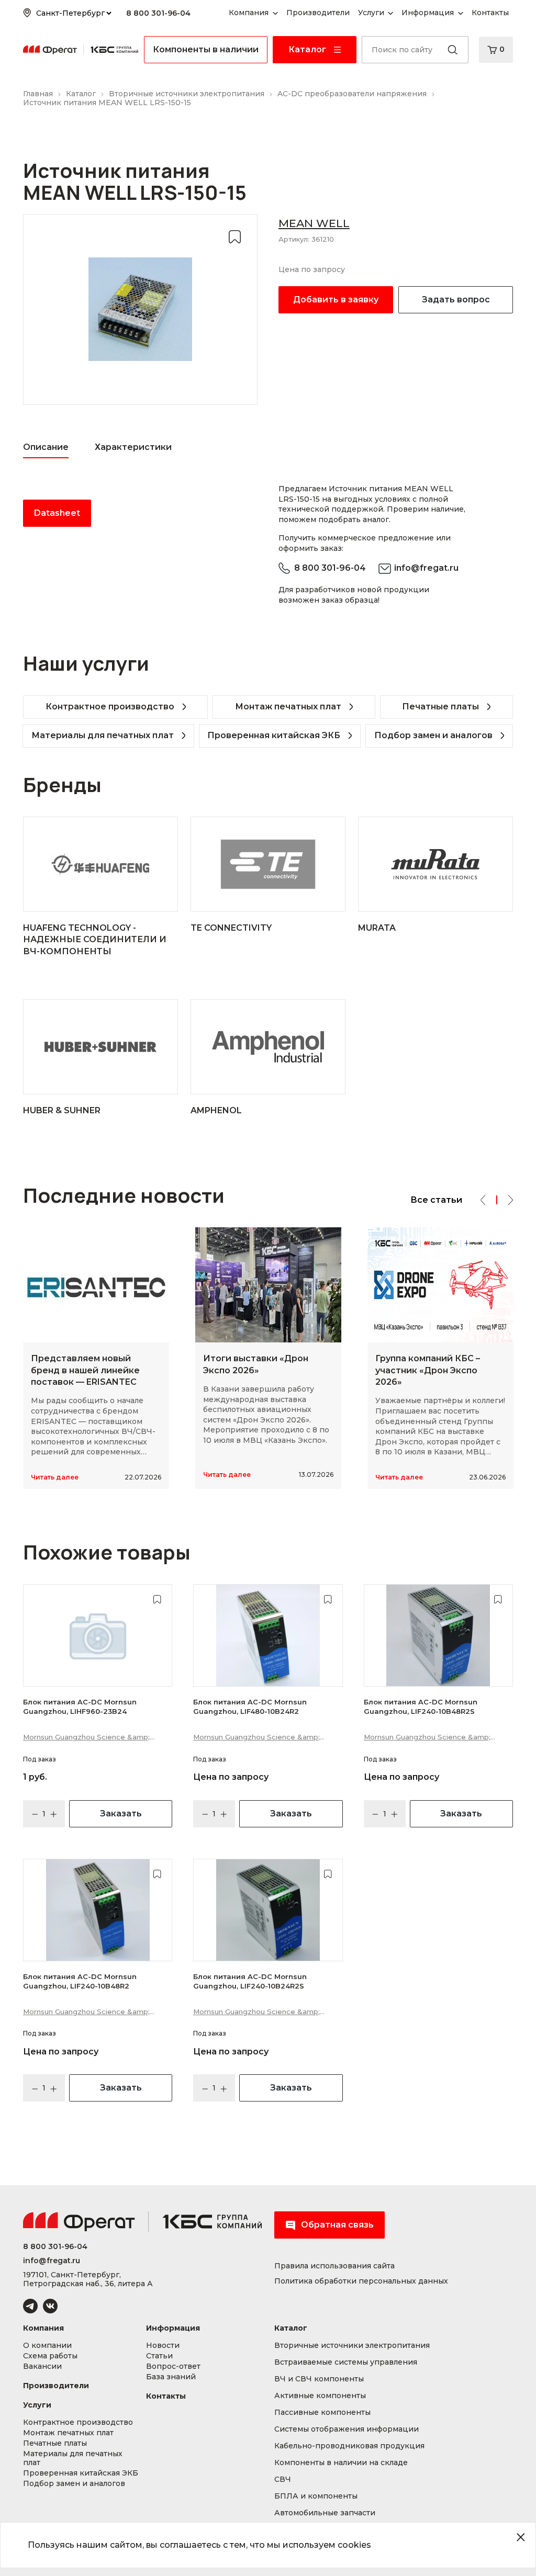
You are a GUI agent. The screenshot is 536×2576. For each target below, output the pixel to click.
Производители (56, 2386)
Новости (163, 2346)
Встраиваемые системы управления (346, 2362)
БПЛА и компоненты (316, 2496)
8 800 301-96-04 (158, 13)
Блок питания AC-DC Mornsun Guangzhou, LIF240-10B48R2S (421, 1707)
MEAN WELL (314, 223)
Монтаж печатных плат (288, 707)
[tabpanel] (140, 513)
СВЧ (283, 2479)
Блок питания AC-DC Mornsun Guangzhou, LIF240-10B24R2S (250, 1981)
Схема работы (50, 2356)
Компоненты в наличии (206, 49)
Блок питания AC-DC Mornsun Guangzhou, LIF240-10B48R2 (80, 1981)
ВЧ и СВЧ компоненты (319, 2379)
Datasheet (57, 513)
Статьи (159, 2356)
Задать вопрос (456, 300)
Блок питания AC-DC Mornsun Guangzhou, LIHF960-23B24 (80, 1707)
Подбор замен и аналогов (433, 735)
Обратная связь (337, 2225)
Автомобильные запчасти (325, 2513)
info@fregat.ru (426, 568)
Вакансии (42, 2366)
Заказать (121, 1814)
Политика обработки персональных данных (361, 2281)
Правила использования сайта (334, 2266)
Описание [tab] (46, 447)
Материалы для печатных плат (103, 735)
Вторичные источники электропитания (352, 2346)
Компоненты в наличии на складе (341, 2463)
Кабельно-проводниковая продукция (349, 2446)
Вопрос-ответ (173, 2366)
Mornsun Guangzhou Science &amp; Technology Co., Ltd (86, 1738)
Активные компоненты (320, 2396)
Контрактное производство (110, 707)
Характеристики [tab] (133, 447)
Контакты (166, 2396)
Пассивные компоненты (322, 2413)
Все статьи (436, 1200)
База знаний (171, 2377)
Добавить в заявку (336, 300)
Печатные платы (440, 707)
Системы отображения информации (347, 2429)
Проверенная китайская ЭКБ (274, 735)
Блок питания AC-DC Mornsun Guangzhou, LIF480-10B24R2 (250, 1707)
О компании (47, 2346)
